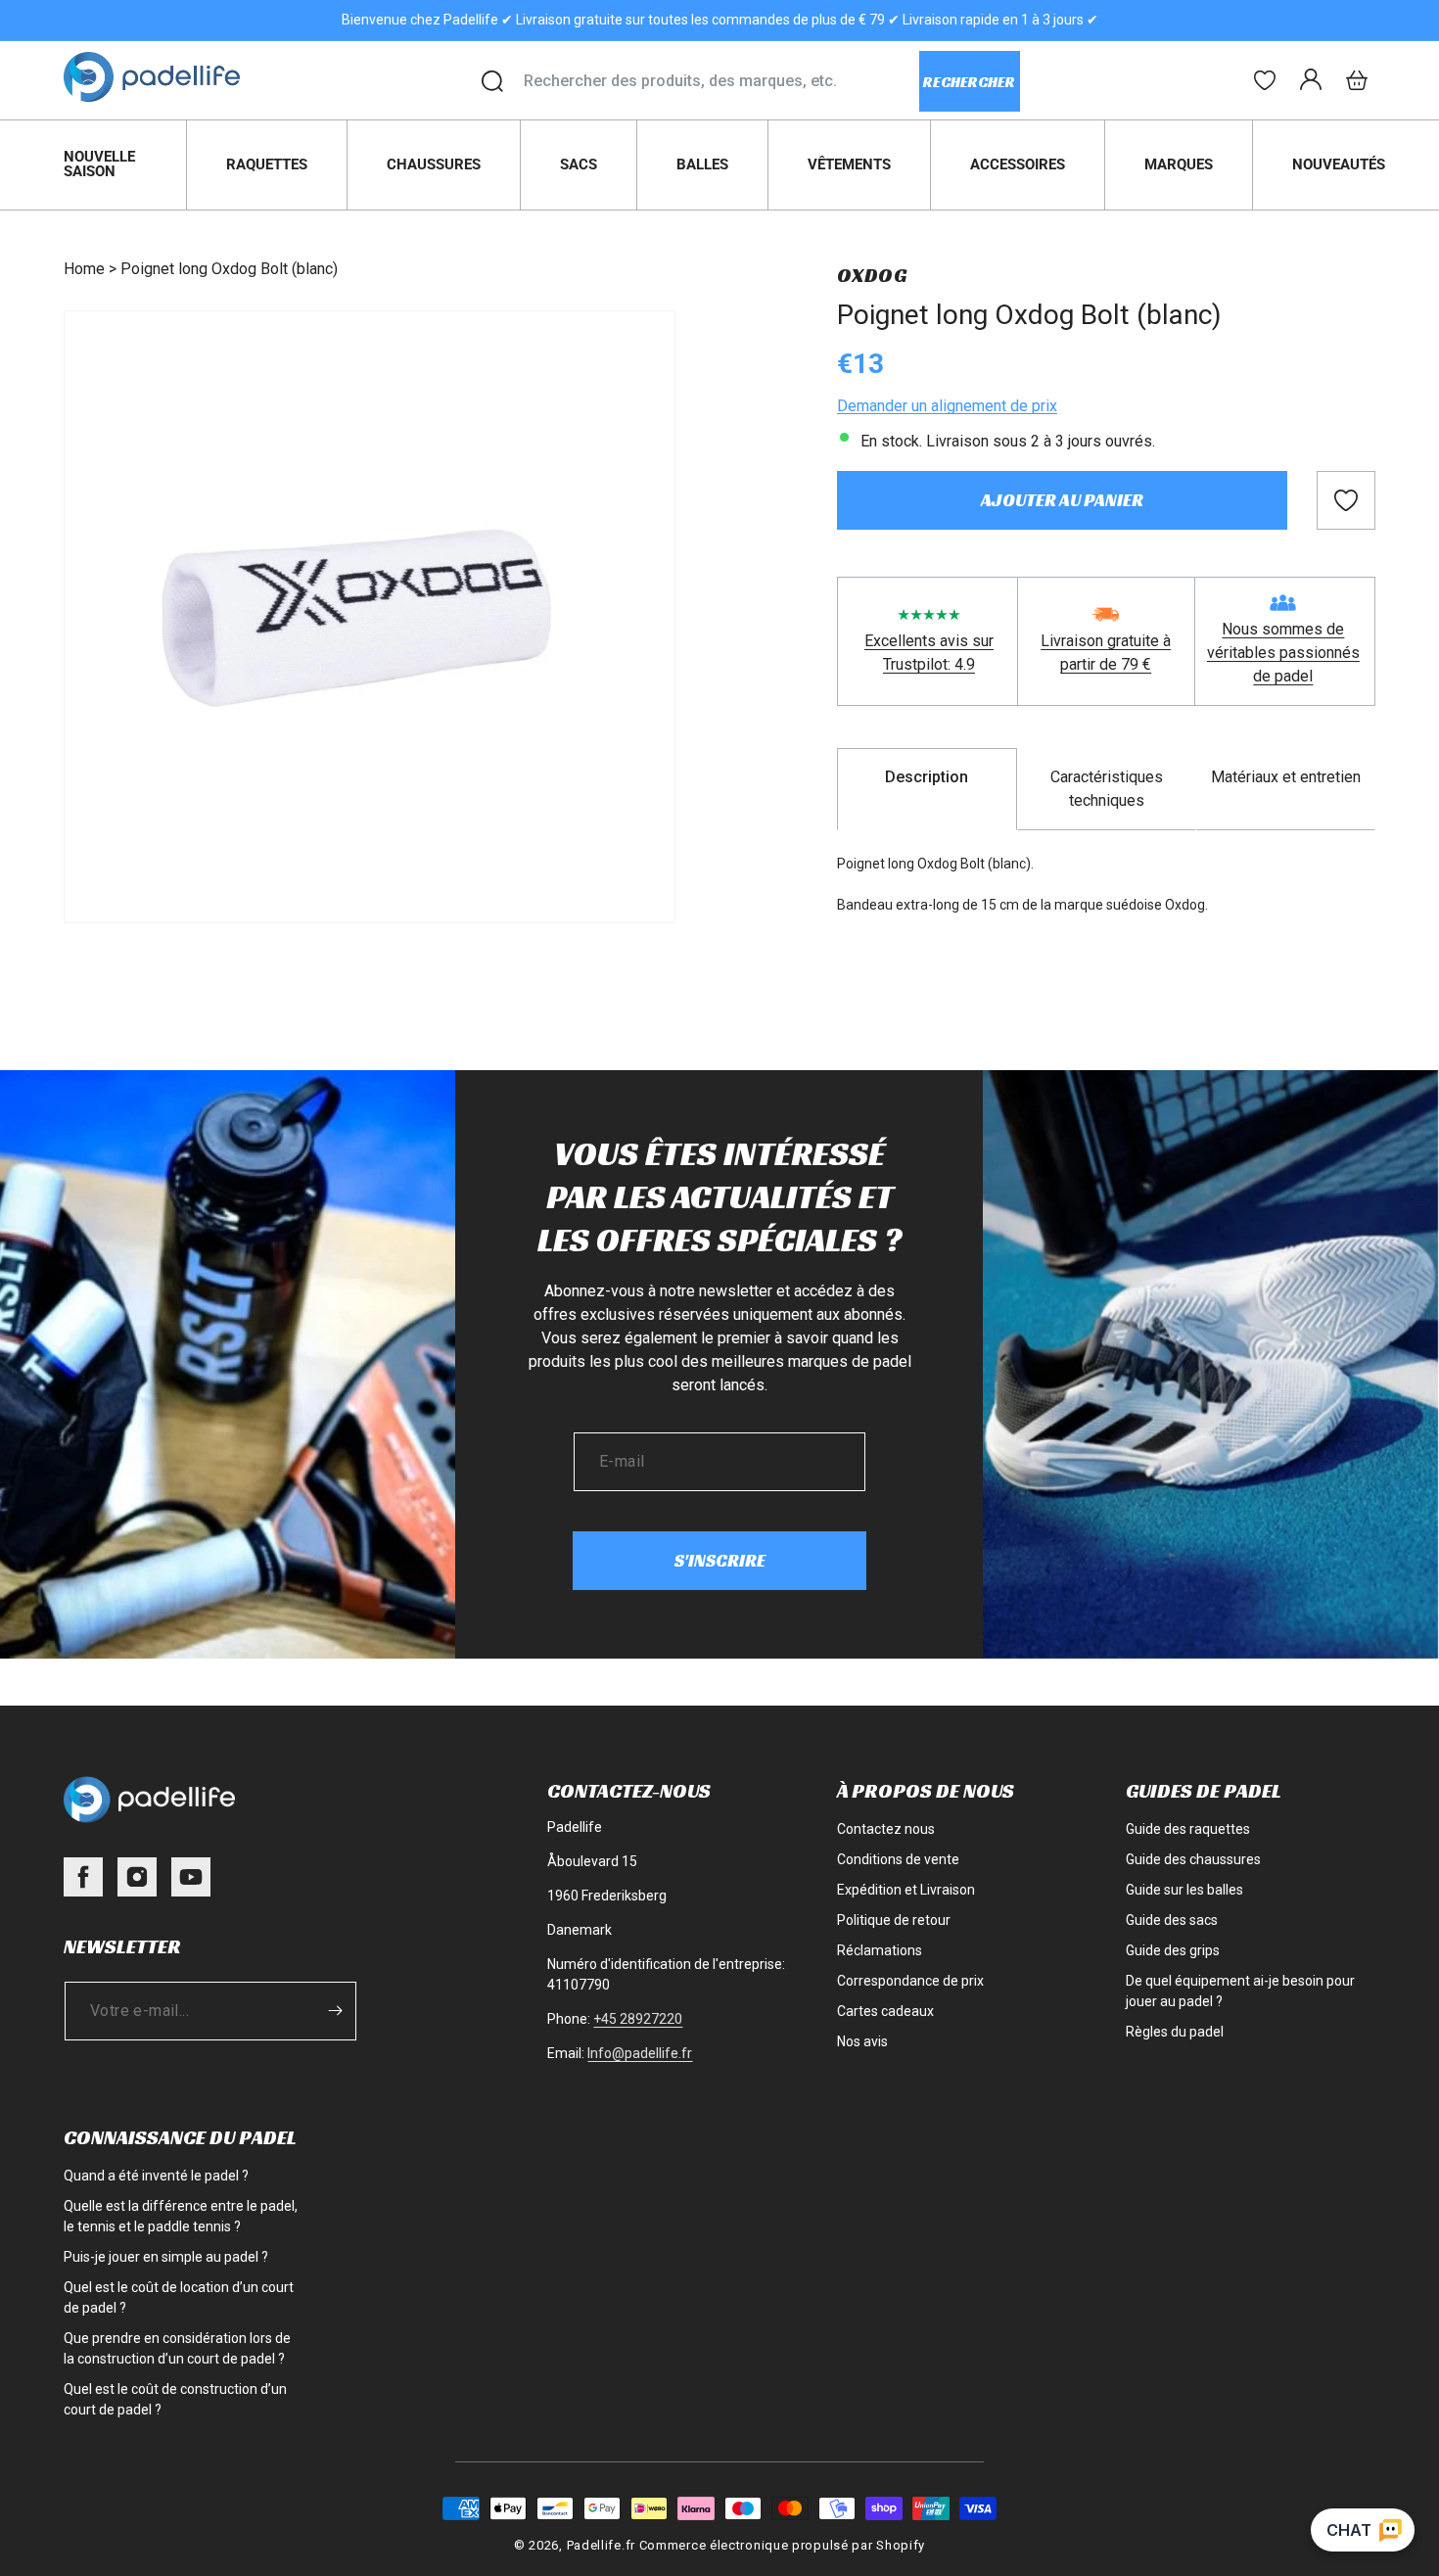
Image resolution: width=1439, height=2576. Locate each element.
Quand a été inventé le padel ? (156, 2176)
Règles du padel (1175, 2032)
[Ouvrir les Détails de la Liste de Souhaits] (1265, 80)
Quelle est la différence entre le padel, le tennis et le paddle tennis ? (181, 2216)
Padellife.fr (601, 2545)
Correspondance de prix (910, 1981)
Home (84, 269)
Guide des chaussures (1193, 1859)
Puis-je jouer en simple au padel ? (166, 2257)
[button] (1357, 80)
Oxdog (872, 275)
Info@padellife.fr (640, 2053)
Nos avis (862, 2041)
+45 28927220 (638, 2019)
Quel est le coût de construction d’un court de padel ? (175, 2399)
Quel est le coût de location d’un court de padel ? (179, 2297)
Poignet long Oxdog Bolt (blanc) (229, 269)
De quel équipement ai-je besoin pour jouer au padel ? (1240, 1991)
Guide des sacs (1172, 1920)
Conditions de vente (898, 1859)
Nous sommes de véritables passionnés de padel (1283, 653)
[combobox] (721, 81)
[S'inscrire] (335, 2010)
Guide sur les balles (1184, 1890)
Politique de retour (894, 1920)
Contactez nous (886, 1829)
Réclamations (880, 1950)
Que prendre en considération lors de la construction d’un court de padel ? (177, 2348)
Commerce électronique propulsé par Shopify (782, 2545)
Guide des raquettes (1188, 1829)
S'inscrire (720, 1560)
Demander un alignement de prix (947, 406)
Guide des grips (1173, 1950)
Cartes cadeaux (885, 2011)
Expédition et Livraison (906, 1890)
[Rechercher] (492, 81)
